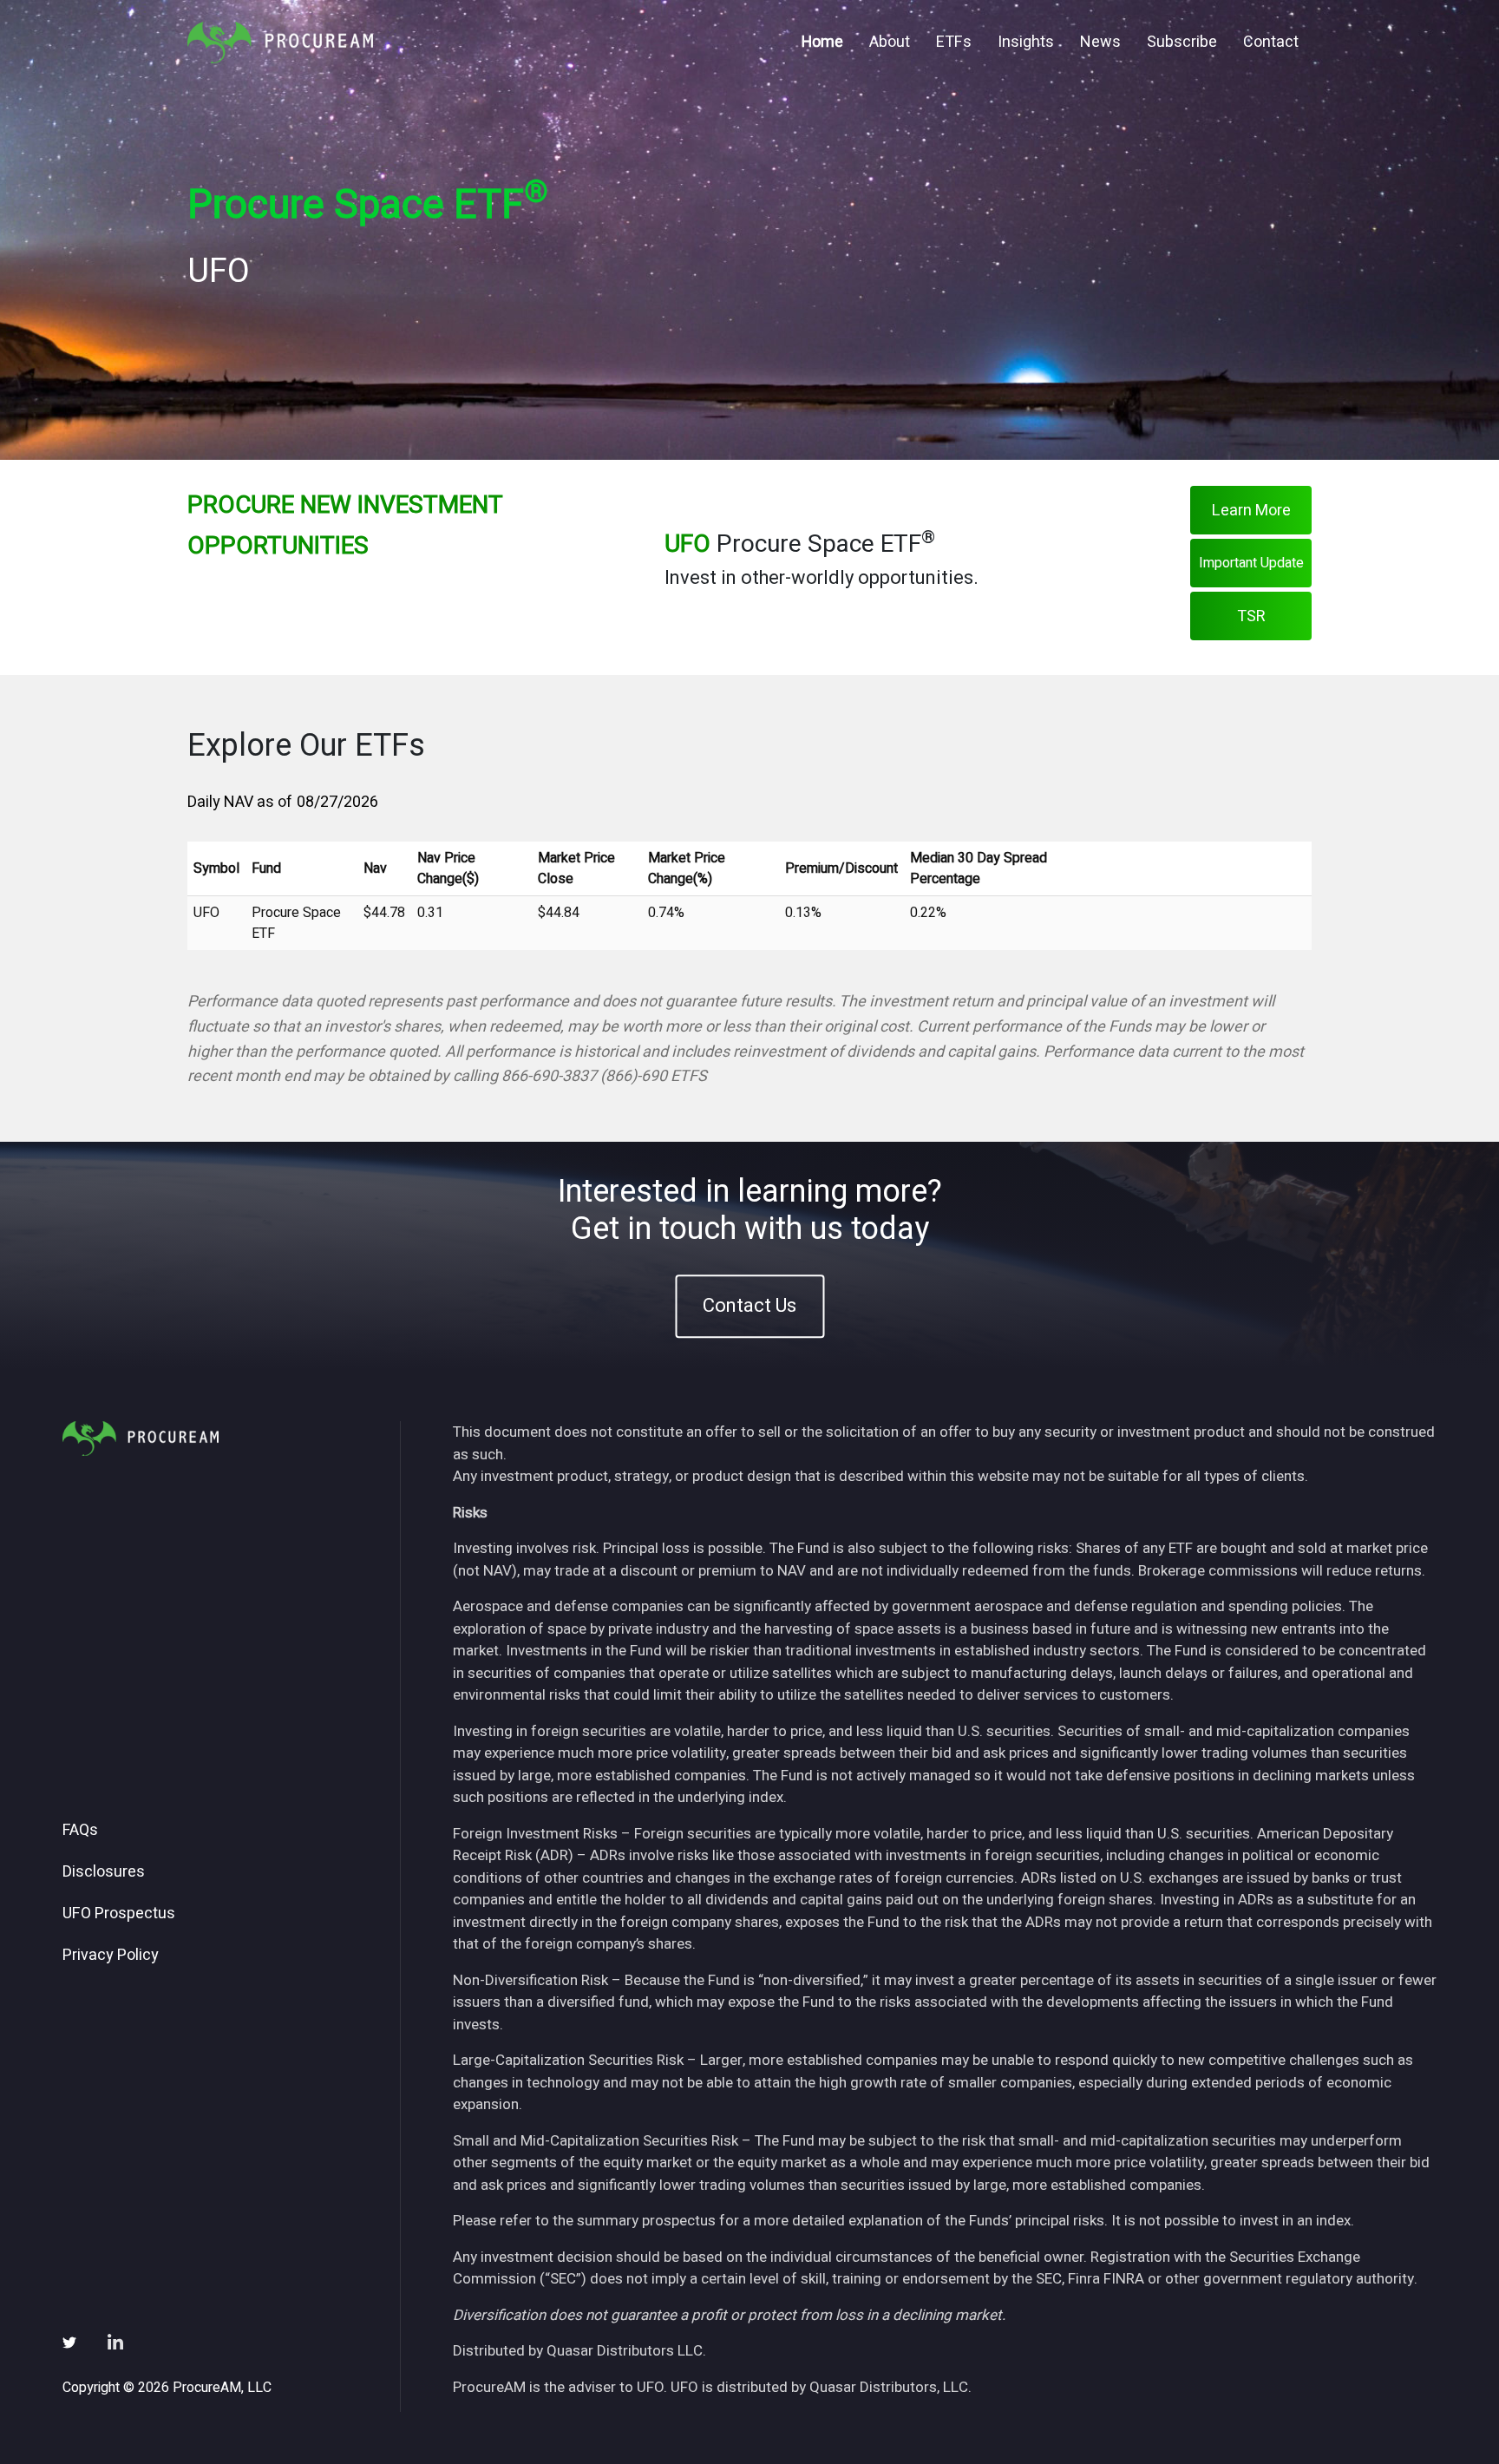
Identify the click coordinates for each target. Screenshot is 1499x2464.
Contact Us (749, 1306)
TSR (1251, 616)
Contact (1271, 42)
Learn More (1251, 511)
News (1100, 42)
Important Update (1251, 563)
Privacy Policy (111, 1956)
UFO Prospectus (119, 1914)
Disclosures (104, 1872)
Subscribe (1182, 42)
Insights (1026, 42)
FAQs (80, 1831)
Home (822, 42)
